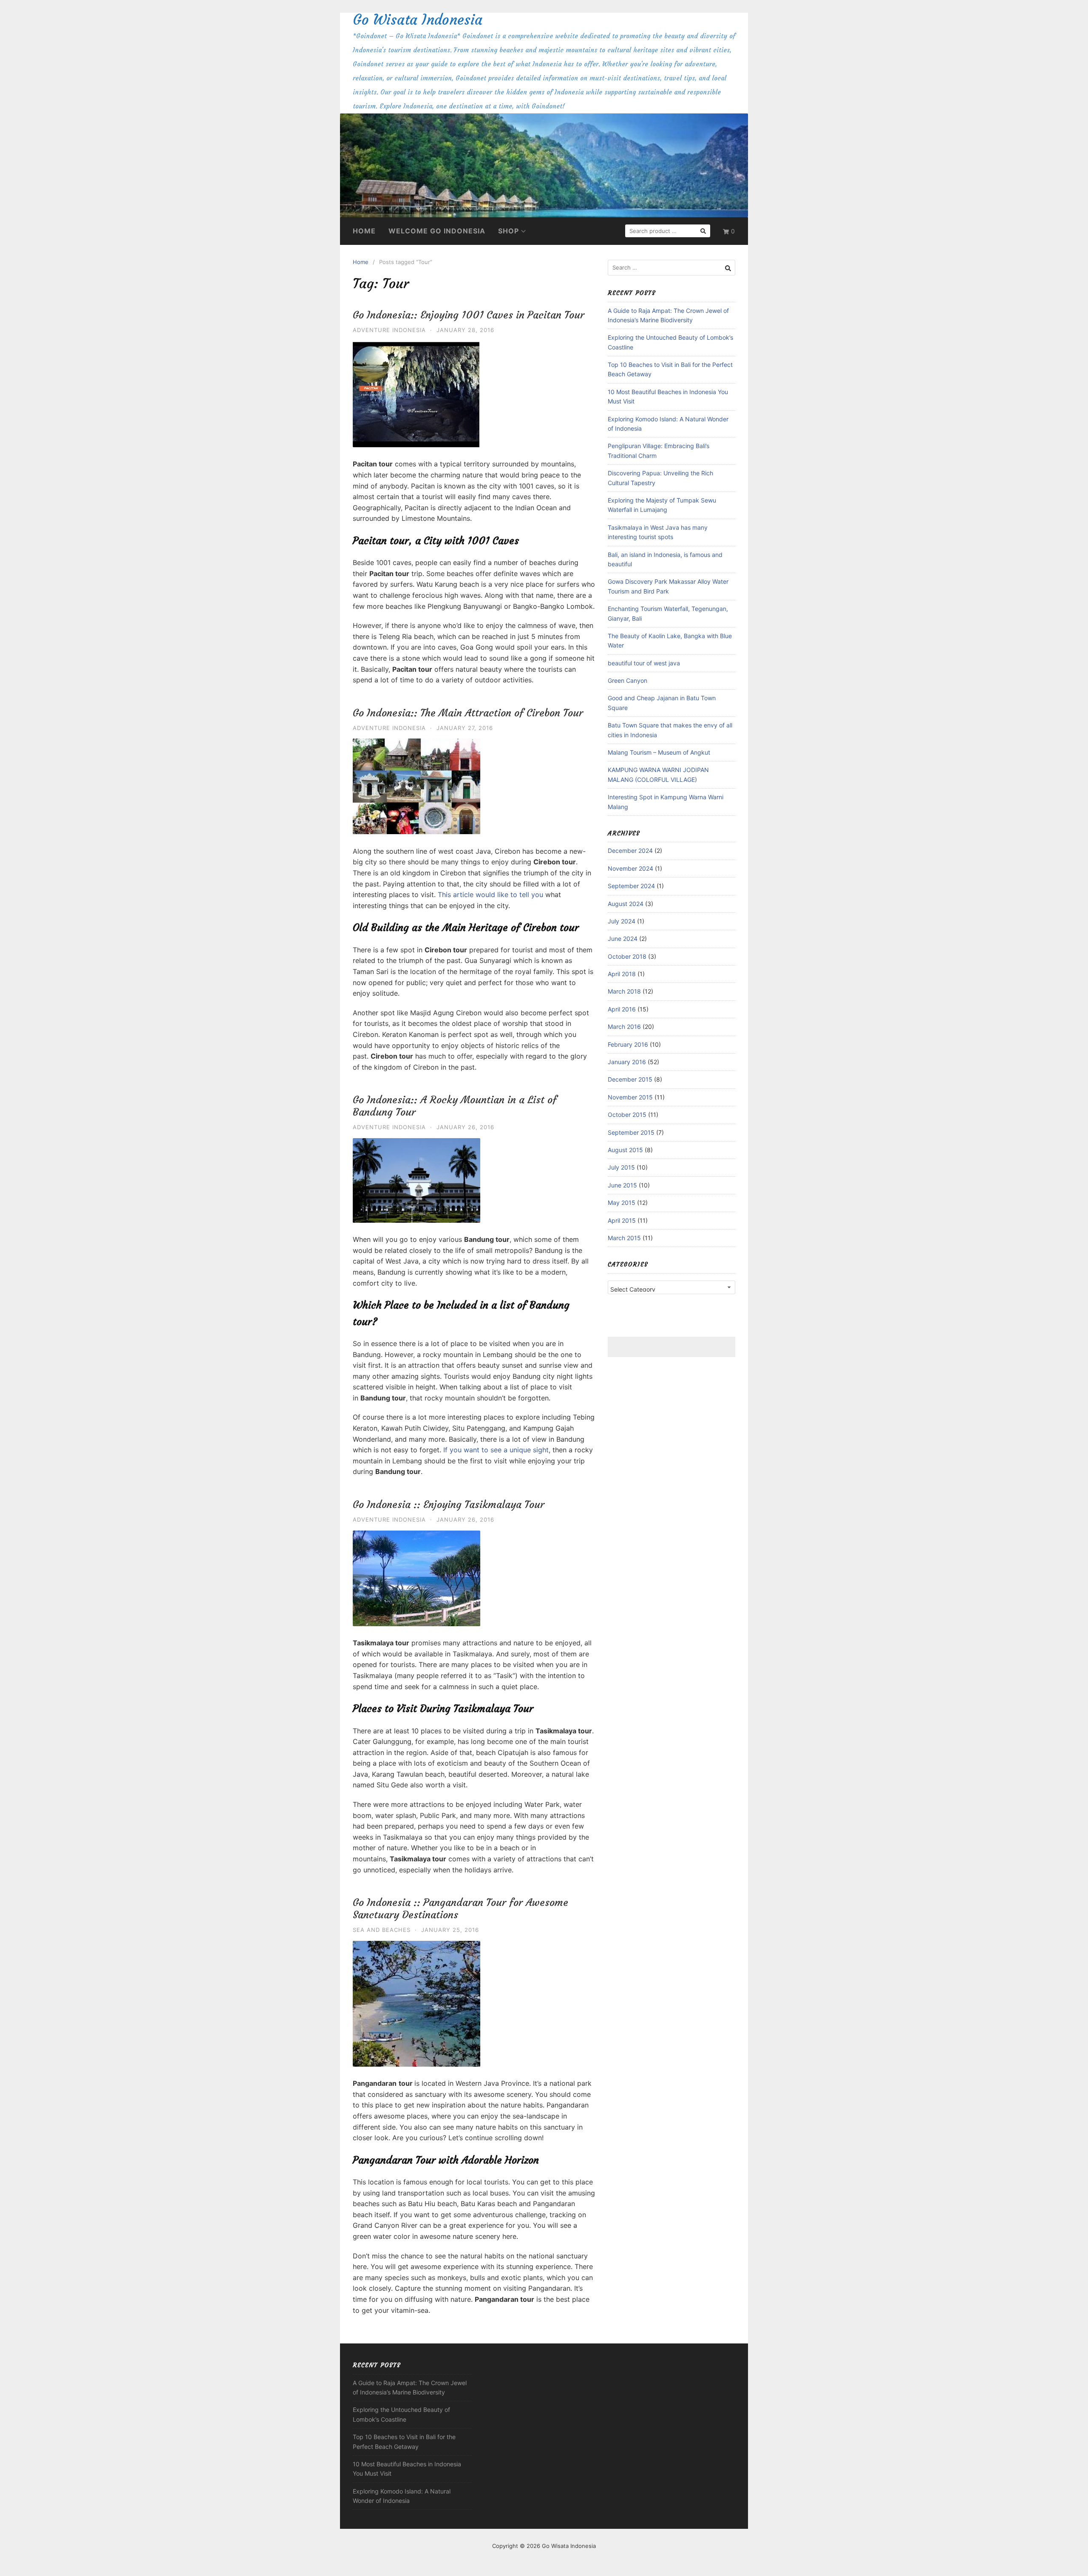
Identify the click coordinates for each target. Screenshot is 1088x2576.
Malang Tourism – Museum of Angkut (659, 752)
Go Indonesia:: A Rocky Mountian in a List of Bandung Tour (455, 1106)
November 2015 (630, 1097)
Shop (509, 231)
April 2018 (622, 974)
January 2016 (627, 1062)
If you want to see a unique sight (495, 1450)
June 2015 (622, 1185)
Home (364, 231)
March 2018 (624, 991)
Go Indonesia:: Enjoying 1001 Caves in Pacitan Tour (469, 315)
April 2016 (622, 1009)
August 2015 (625, 1150)
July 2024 (622, 921)
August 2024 (626, 904)
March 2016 (624, 1027)
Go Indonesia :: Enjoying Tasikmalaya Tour (449, 1505)
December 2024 (630, 851)
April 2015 (622, 1220)
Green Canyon (628, 680)
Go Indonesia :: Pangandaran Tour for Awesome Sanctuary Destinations (460, 1909)
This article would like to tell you (490, 895)
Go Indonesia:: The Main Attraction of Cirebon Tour (468, 713)
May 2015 (622, 1203)
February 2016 (628, 1044)
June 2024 (623, 939)
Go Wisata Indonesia (418, 20)
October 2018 (627, 956)
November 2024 (630, 868)
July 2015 (621, 1167)
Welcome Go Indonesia (437, 231)
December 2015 (630, 1079)
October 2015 (627, 1115)
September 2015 (631, 1132)
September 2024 (631, 886)
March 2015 (624, 1238)
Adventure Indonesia (389, 330)
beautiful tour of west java (644, 663)
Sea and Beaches (382, 1930)
